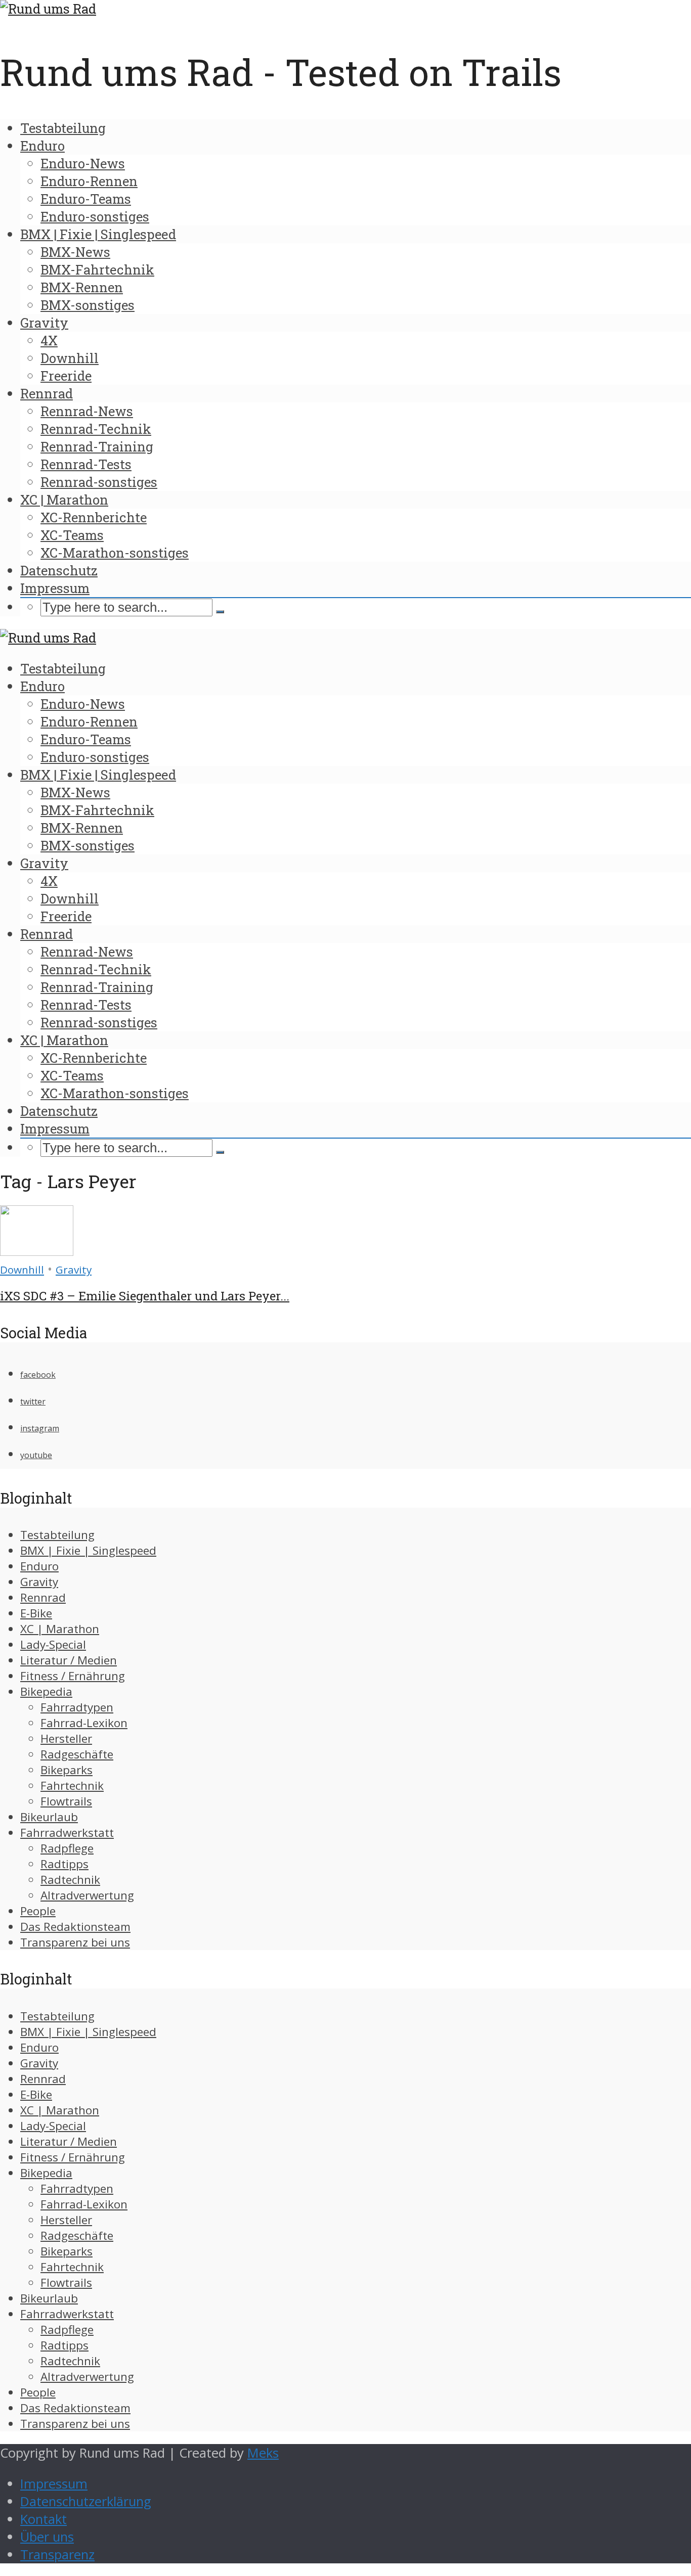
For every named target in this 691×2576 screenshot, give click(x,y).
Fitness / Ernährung (73, 1676)
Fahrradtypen (77, 1707)
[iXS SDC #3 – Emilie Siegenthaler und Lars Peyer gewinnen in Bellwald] (37, 1251)
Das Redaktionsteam (75, 1927)
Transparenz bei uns (75, 1942)
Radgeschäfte (77, 1754)
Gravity (44, 323)
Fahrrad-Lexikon (84, 1723)
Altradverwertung (87, 1895)
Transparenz (57, 2555)
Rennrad (47, 393)
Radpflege (67, 1848)
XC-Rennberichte (94, 517)
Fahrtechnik (72, 1786)
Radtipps (64, 1864)
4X (49, 340)
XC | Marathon (64, 500)
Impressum (55, 588)
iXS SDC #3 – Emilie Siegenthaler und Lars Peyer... (145, 1296)
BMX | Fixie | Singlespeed (98, 234)
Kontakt (44, 2519)
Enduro (42, 146)
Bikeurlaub (49, 1817)
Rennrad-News (87, 411)
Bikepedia (46, 1691)
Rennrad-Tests (86, 464)
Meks (263, 2453)
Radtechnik (70, 1880)
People (38, 1911)
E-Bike (36, 1613)
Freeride (66, 376)
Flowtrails (66, 1801)
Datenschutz (59, 570)
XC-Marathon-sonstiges (115, 553)
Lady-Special (53, 1644)
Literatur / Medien (69, 1660)
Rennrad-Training (97, 446)
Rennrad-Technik (96, 429)
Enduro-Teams (86, 199)
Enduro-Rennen (89, 181)
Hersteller (66, 1738)
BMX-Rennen (82, 287)
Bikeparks (67, 1770)
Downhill (70, 358)
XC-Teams (72, 535)
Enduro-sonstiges (95, 216)
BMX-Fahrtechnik (97, 269)
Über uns (47, 2537)
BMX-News (75, 252)
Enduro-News (83, 163)
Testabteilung (63, 128)
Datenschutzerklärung (86, 2501)
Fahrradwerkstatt (67, 1833)
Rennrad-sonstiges (99, 482)
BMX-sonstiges (88, 305)
